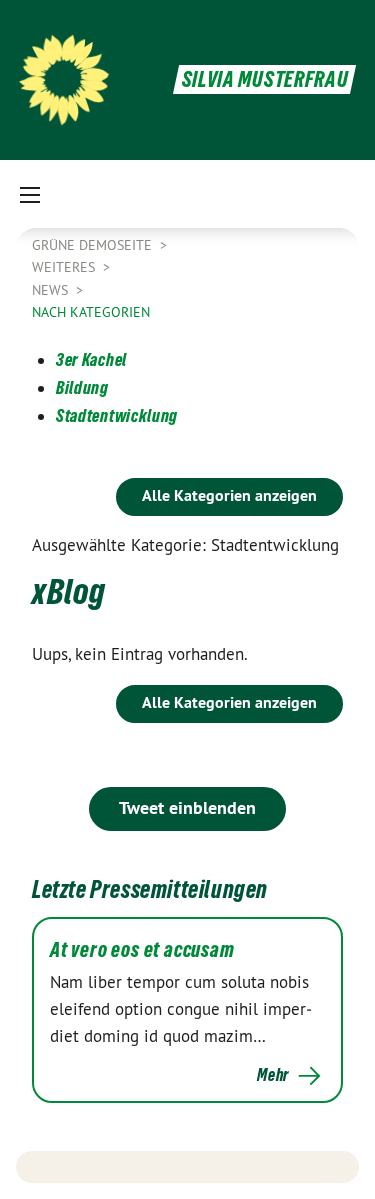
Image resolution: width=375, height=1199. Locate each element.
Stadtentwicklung (117, 415)
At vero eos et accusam (142, 950)
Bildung (82, 387)
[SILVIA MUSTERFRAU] (64, 80)
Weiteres (65, 267)
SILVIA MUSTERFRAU (265, 79)
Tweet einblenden (187, 807)
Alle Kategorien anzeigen (229, 495)
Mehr (273, 1075)
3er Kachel (91, 359)
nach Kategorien (91, 312)
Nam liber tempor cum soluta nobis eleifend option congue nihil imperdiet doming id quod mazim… (181, 1009)
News (52, 290)
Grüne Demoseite (94, 245)
